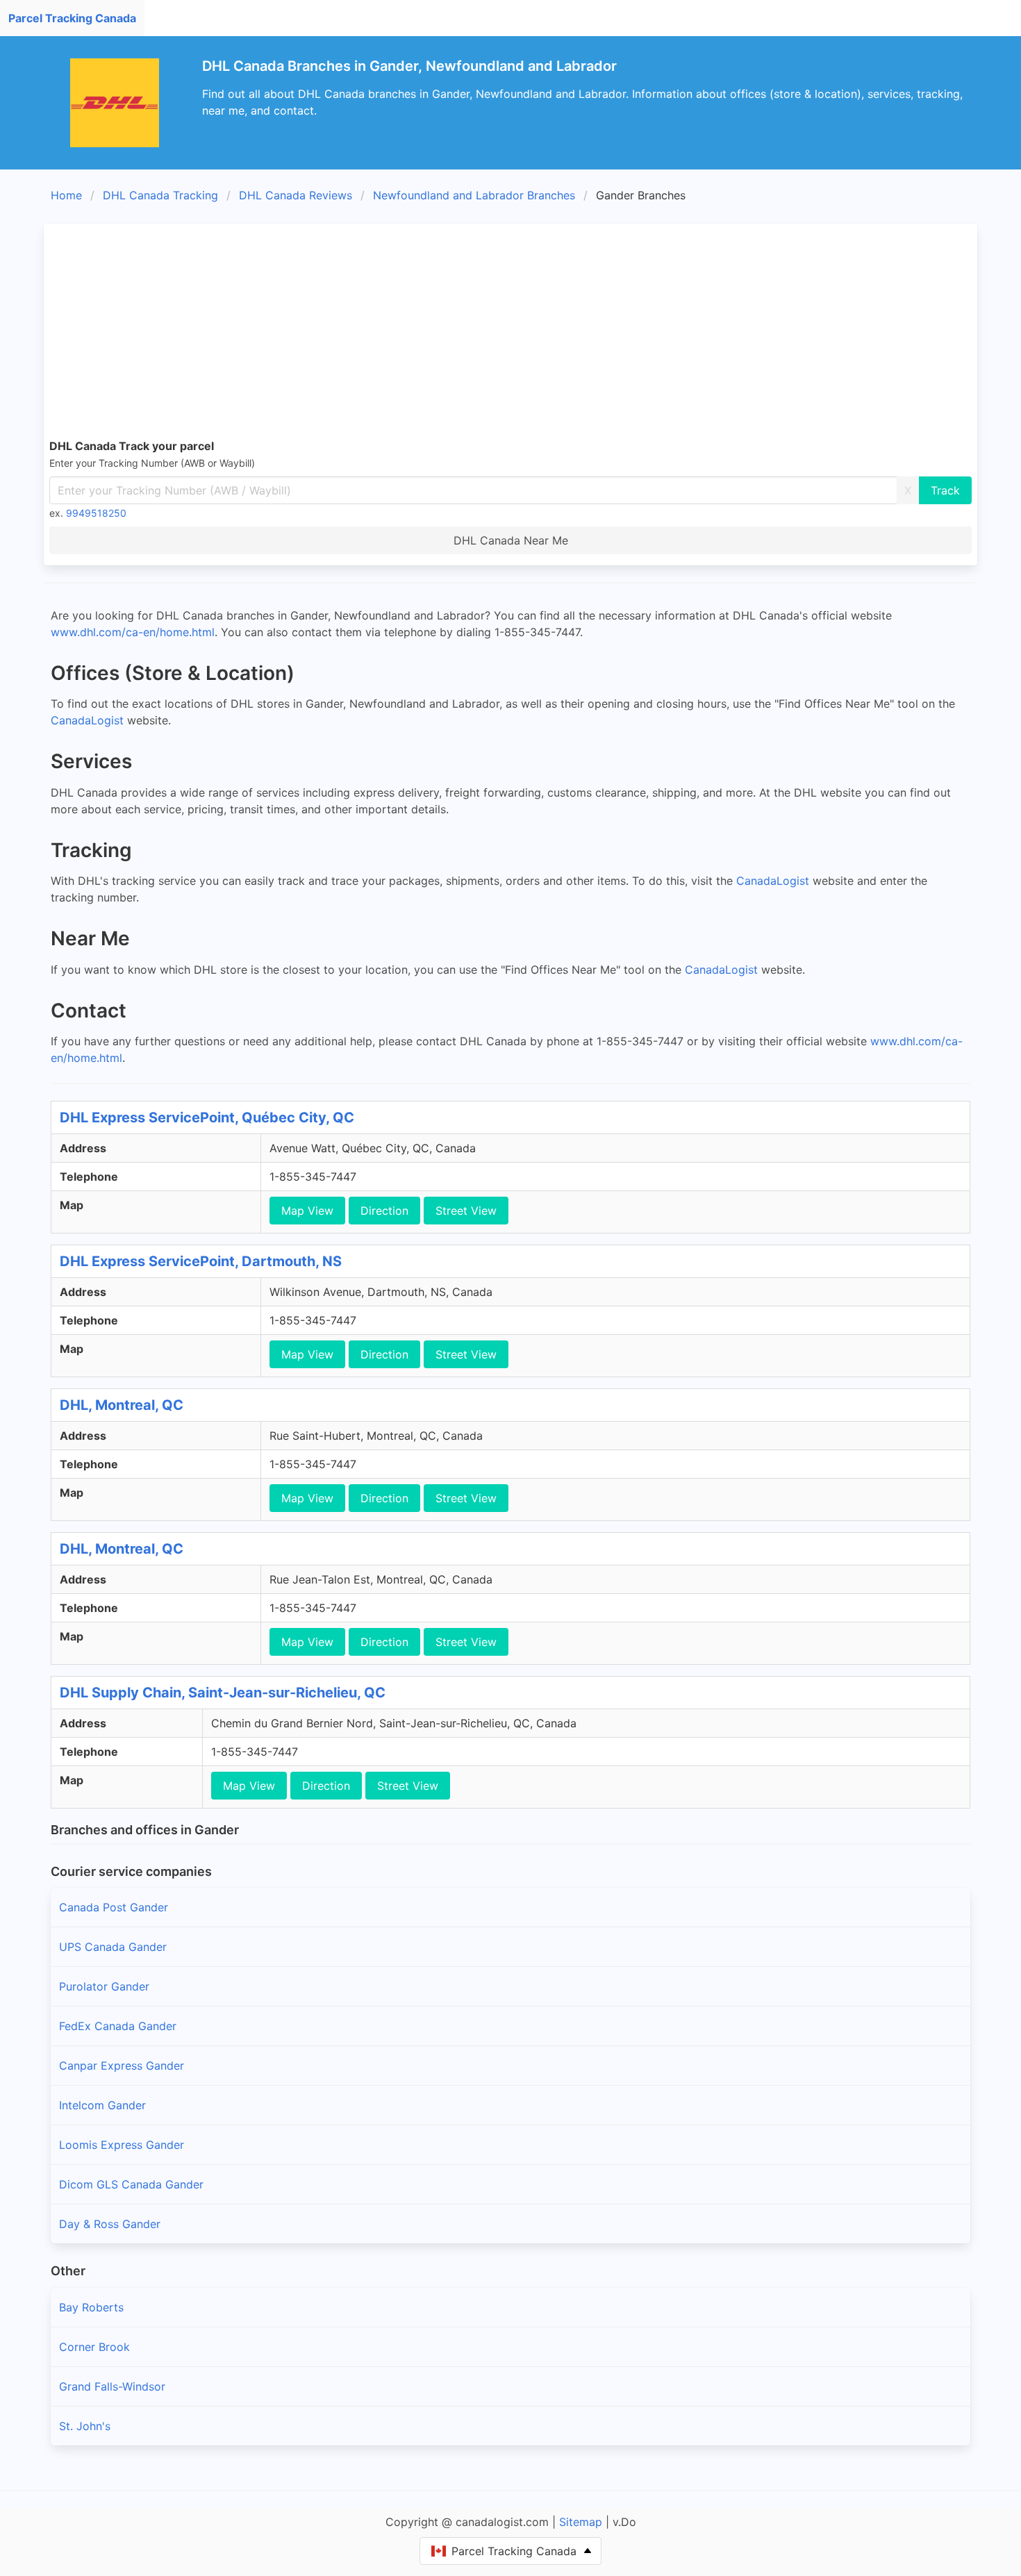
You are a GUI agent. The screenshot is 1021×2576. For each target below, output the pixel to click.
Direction (384, 1211)
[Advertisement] (510, 333)
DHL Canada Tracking (160, 195)
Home (66, 195)
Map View (307, 1211)
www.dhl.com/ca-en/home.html (133, 632)
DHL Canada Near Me (511, 540)
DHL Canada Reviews (296, 195)
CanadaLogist (87, 720)
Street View (466, 1211)
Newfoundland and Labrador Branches (474, 195)
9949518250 (96, 513)
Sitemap (581, 2522)
